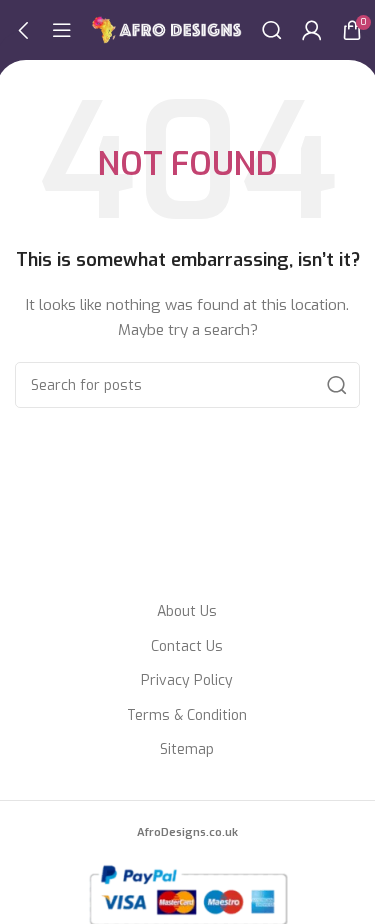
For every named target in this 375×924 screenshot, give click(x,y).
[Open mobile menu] (62, 30)
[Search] (272, 30)
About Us (187, 611)
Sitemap (187, 749)
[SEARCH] (337, 385)
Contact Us (187, 646)
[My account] (312, 30)
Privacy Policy (187, 680)
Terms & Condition (187, 715)
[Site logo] (167, 29)
